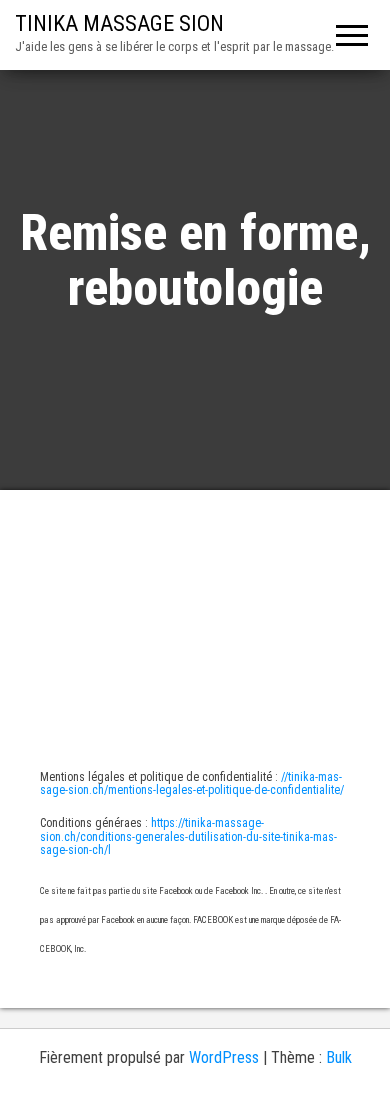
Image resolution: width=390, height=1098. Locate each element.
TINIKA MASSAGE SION (119, 23)
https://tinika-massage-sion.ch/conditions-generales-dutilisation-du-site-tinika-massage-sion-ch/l (188, 836)
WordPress (224, 1057)
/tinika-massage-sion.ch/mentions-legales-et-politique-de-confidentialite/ (192, 783)
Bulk (339, 1057)
